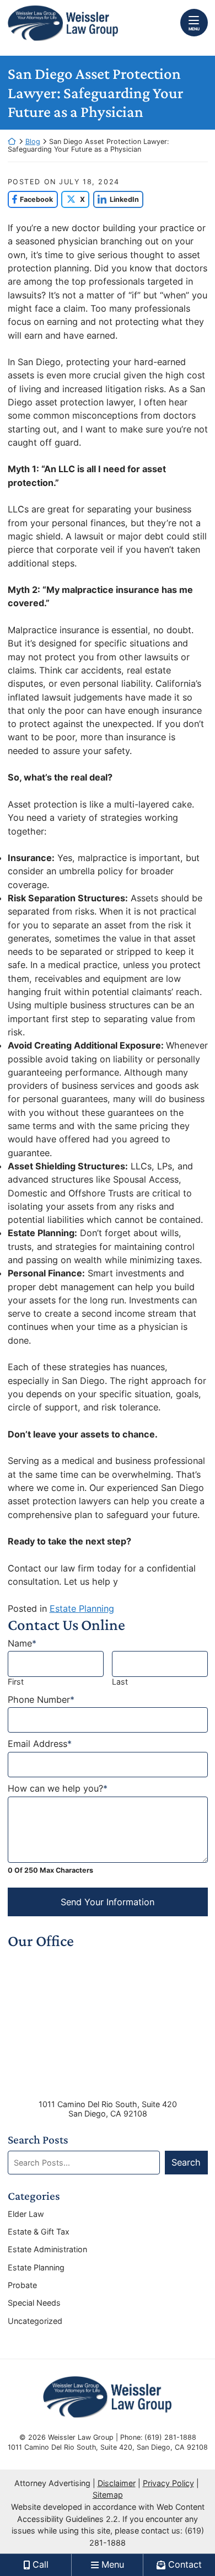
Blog (33, 141)
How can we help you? (58, 1789)
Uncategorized (35, 2321)
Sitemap (108, 2495)
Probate (22, 2285)
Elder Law (26, 2214)
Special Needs (34, 2303)
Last (120, 1682)
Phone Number (41, 1700)
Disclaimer (117, 2483)
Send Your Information (108, 1902)
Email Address (40, 1744)
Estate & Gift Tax (39, 2232)
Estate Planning (82, 1608)
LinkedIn (116, 199)
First (16, 1682)
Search (186, 2162)
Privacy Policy (168, 2483)
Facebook (31, 199)
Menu (194, 29)
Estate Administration (47, 2249)
